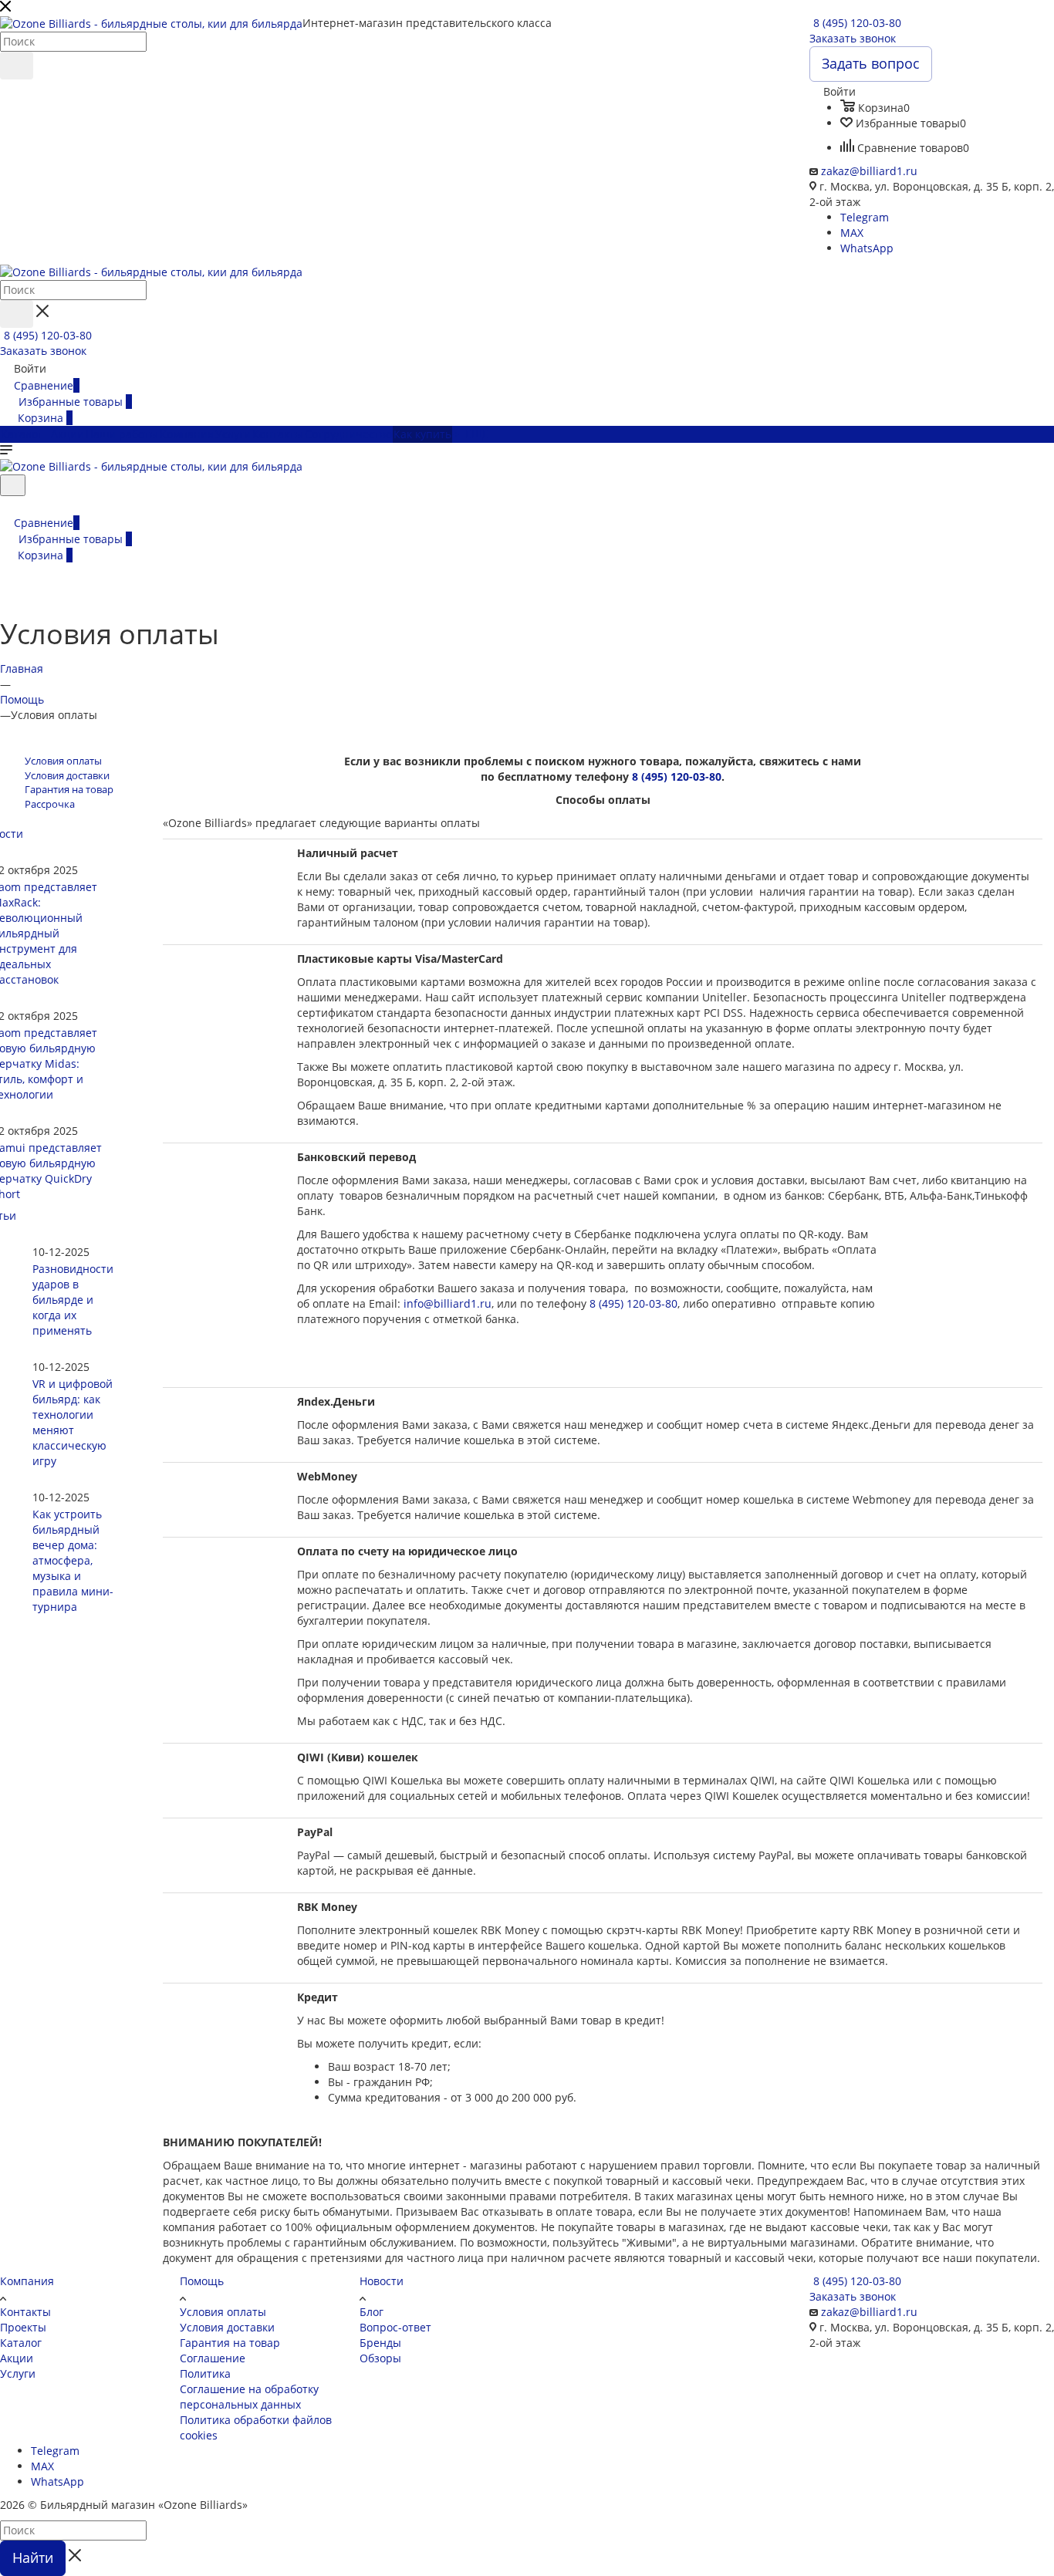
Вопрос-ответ (395, 2327)
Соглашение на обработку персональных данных (249, 2397)
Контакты (25, 2312)
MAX (852, 233)
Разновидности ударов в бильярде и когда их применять (73, 1300)
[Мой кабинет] (7, 506)
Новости (382, 2281)
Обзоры (380, 2358)
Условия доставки (227, 2327)
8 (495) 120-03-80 (857, 23)
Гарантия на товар (230, 2343)
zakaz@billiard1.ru (869, 171)
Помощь (202, 2281)
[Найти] (17, 66)
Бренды (380, 2343)
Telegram (865, 217)
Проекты (23, 2327)
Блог (372, 2312)
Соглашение (213, 2358)
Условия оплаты (223, 2312)
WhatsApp (867, 248)
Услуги (18, 2373)
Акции (17, 2358)
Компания (27, 2281)
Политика (205, 2373)
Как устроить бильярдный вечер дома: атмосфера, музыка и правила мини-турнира (73, 1560)
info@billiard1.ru (448, 1303)
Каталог (21, 2343)
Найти (33, 2557)
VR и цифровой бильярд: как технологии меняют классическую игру (73, 1422)
